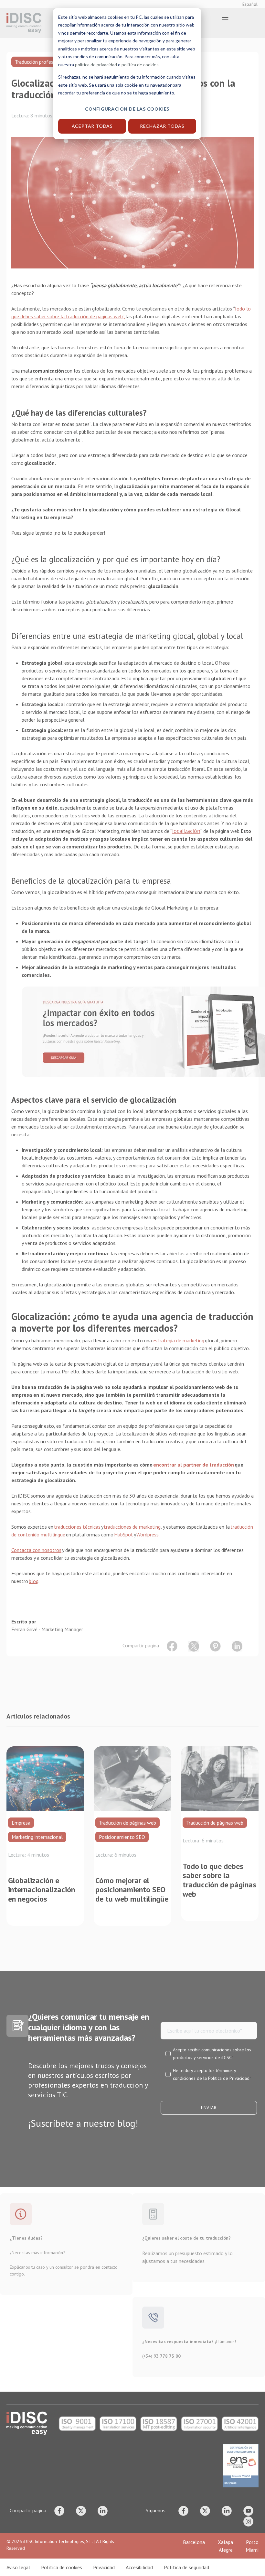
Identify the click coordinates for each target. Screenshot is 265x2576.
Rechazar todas (162, 126)
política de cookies (140, 65)
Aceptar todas (92, 126)
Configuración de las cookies (127, 109)
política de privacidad (96, 65)
